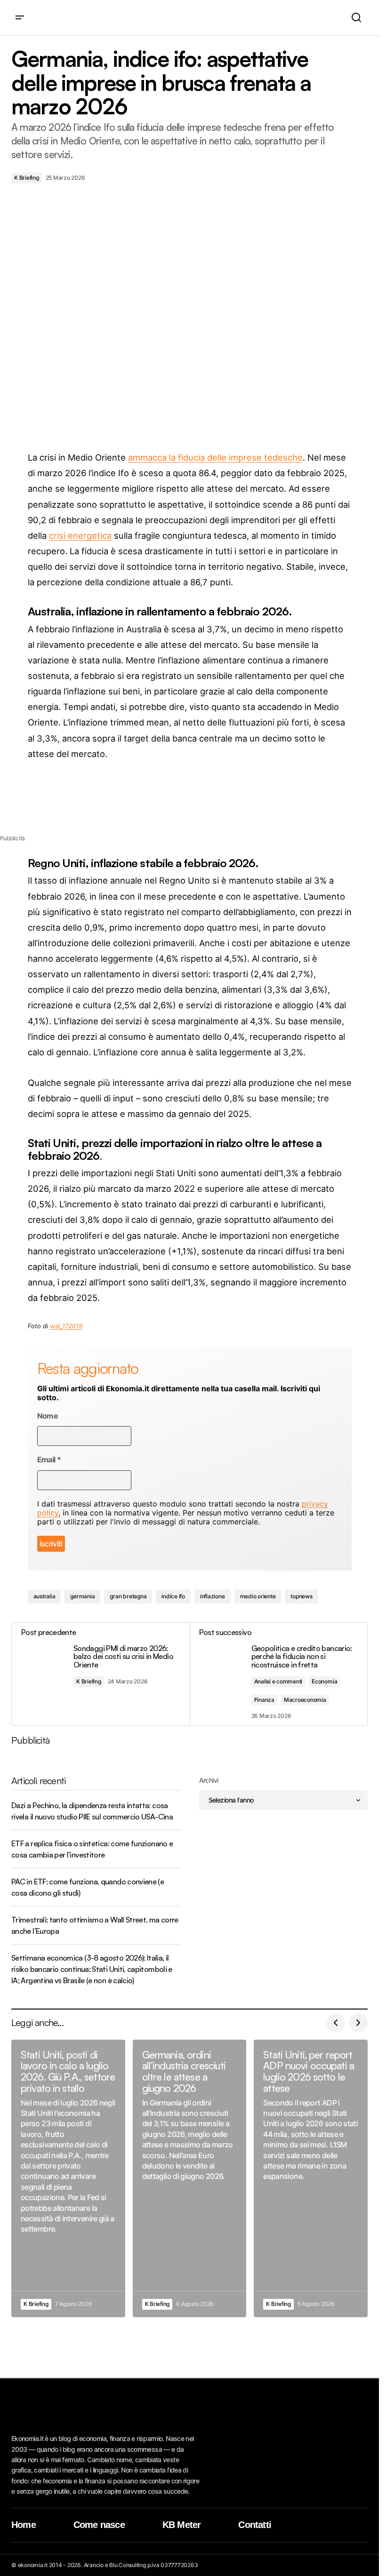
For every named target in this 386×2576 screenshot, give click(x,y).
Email (49, 1460)
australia (44, 1596)
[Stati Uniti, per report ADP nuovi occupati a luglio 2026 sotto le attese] (311, 2178)
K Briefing (27, 178)
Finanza (264, 1700)
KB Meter (182, 2525)
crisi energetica (80, 535)
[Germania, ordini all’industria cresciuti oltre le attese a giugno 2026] (190, 2178)
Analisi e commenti (278, 1681)
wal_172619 (66, 1326)
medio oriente (258, 1596)
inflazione (213, 1596)
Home (24, 2525)
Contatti (255, 2525)
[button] (20, 18)
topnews (301, 1596)
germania (82, 1596)
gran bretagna (128, 1596)
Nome (48, 1416)
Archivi (209, 1780)
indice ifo (173, 1596)
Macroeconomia (305, 1700)
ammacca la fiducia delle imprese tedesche (215, 457)
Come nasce (99, 2525)
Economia (324, 1681)
